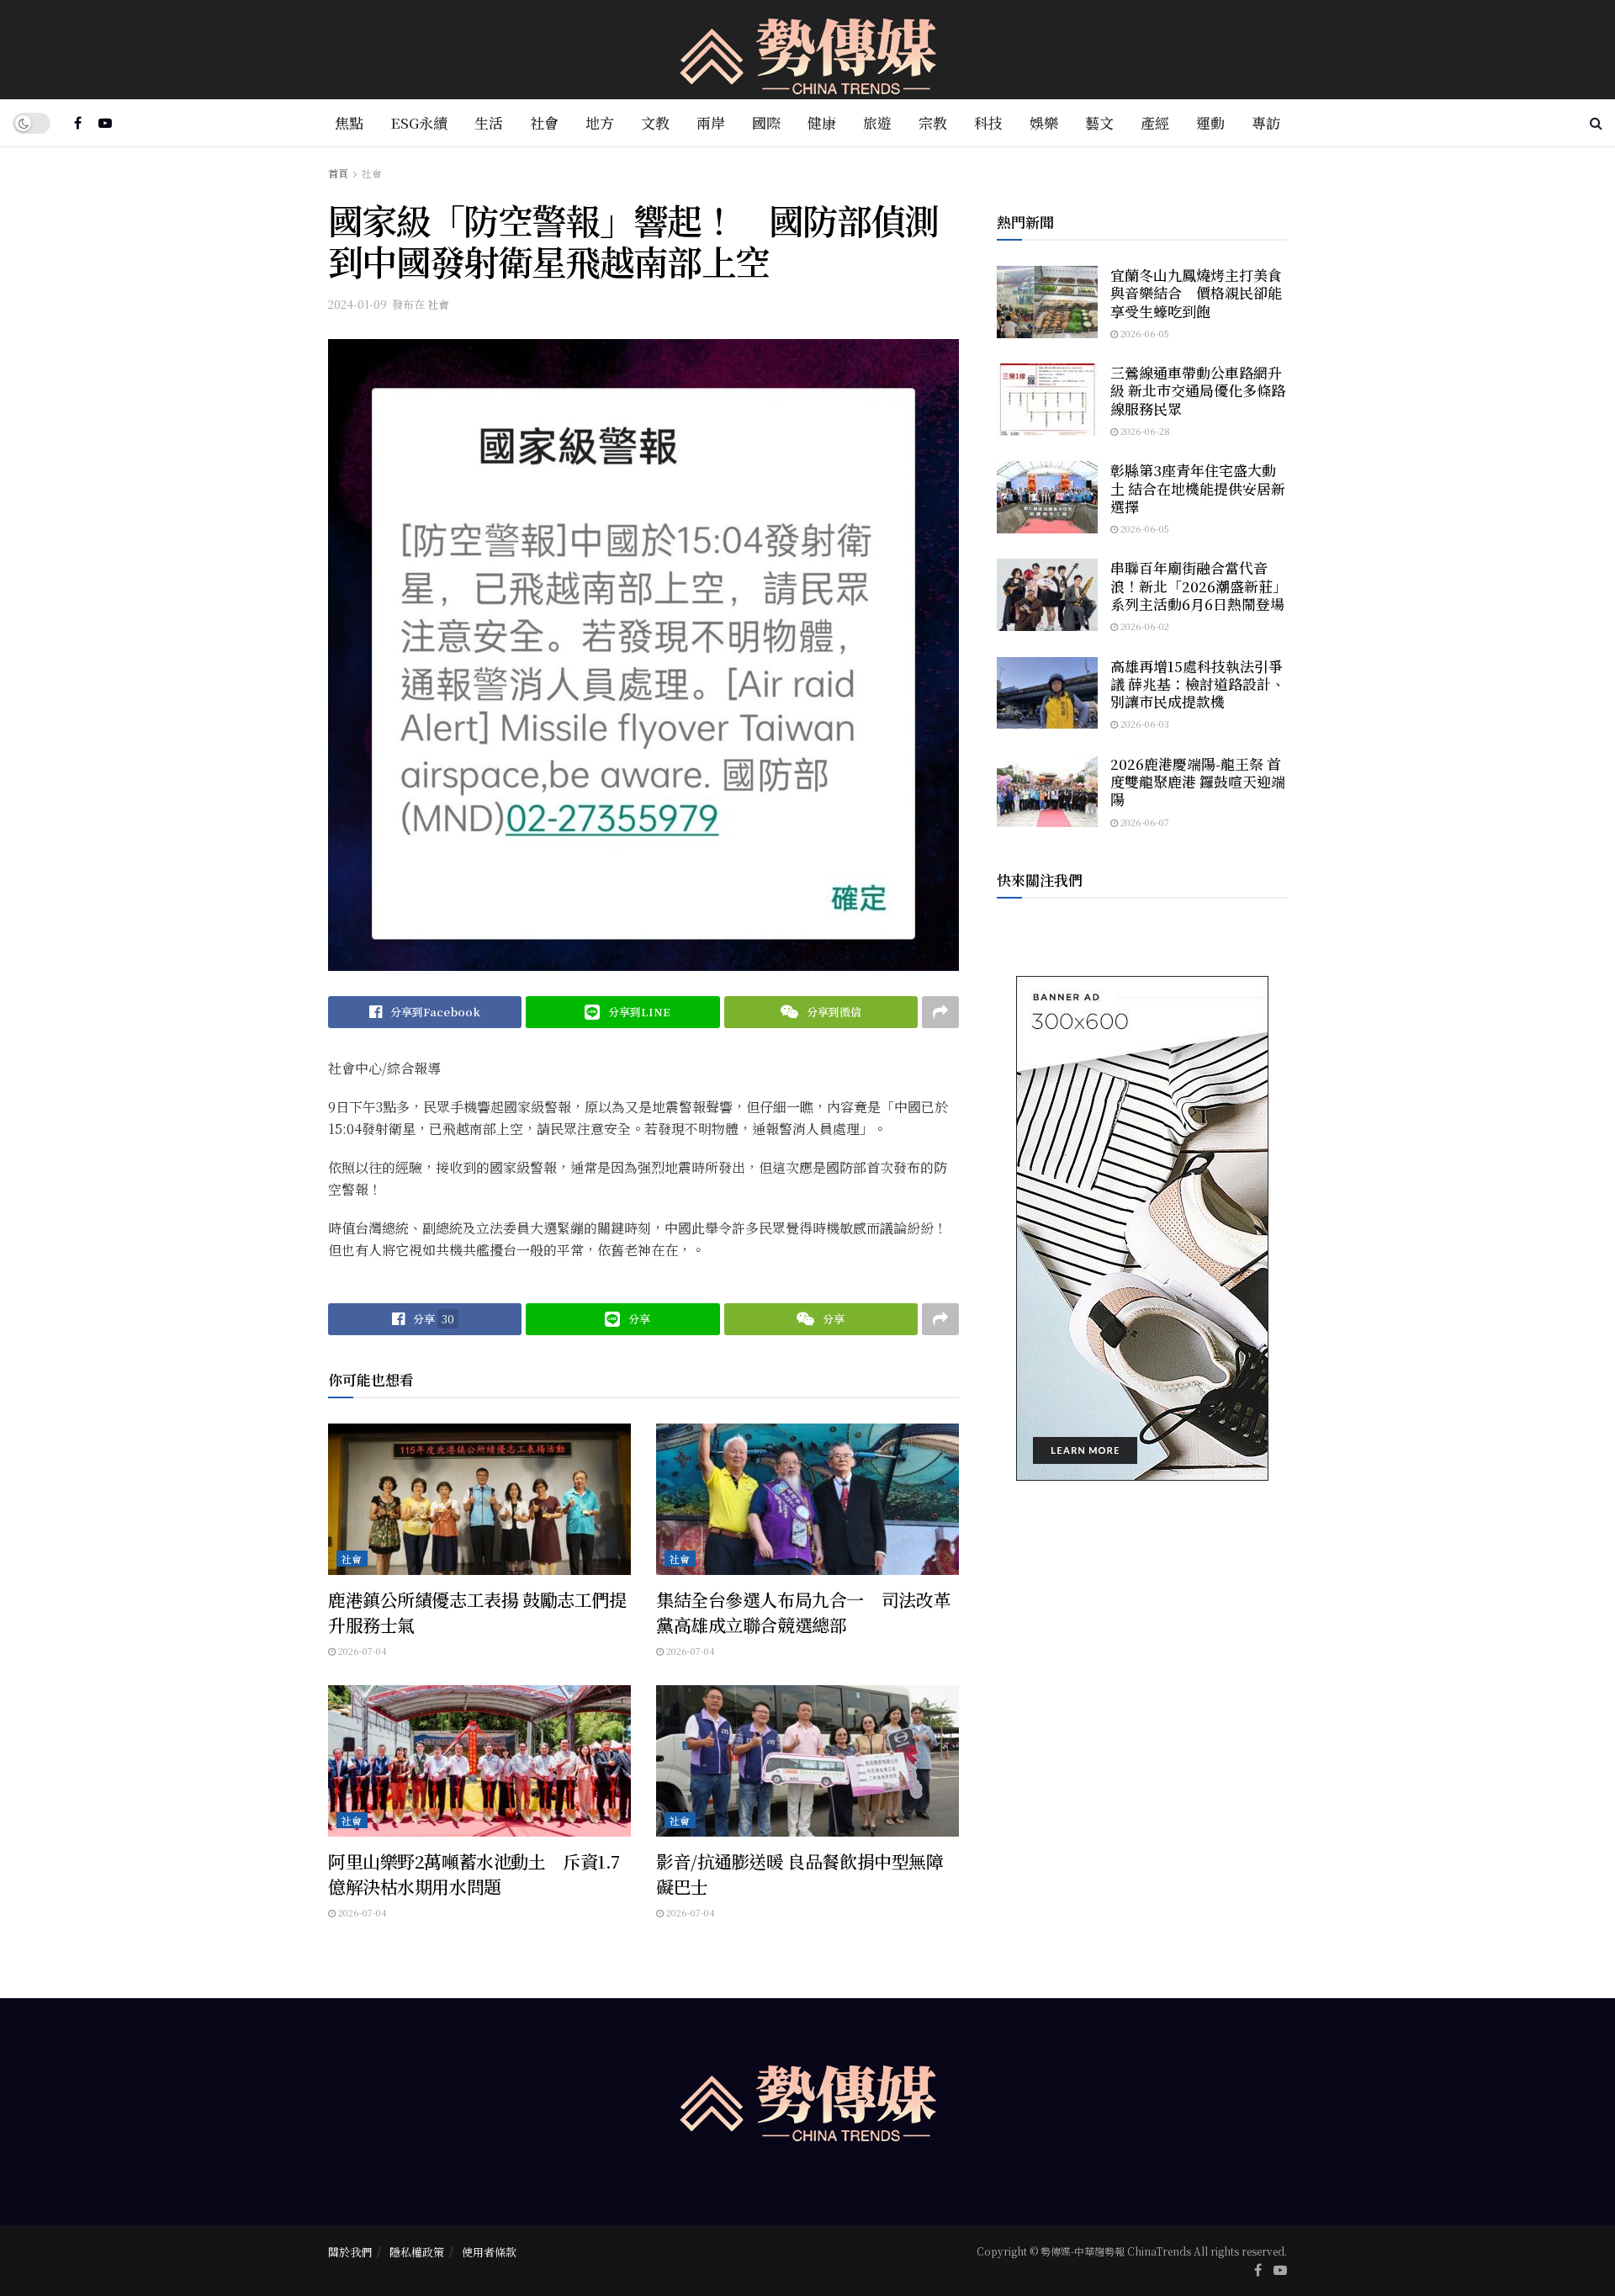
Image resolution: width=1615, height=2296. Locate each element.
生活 (489, 122)
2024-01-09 (357, 304)
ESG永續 (419, 122)
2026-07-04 (361, 1651)
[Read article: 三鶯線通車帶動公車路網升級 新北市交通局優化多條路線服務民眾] (1047, 400)
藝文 (1099, 122)
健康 (822, 122)
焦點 (349, 122)
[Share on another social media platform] (940, 1012)
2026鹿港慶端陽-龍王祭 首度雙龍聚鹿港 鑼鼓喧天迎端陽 (1198, 782)
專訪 (1266, 122)
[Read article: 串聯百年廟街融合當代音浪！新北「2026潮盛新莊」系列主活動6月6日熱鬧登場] (1047, 595)
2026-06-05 (1144, 333)
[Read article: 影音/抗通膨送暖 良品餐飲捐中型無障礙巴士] (807, 1761)
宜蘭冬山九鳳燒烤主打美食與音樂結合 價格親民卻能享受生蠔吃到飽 (1196, 293)
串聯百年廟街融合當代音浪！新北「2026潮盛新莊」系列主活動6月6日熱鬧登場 (1199, 586)
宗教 (933, 122)
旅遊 (877, 122)
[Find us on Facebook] (78, 123)
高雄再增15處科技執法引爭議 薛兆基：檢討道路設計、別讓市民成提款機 (1198, 684)
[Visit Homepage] (808, 50)
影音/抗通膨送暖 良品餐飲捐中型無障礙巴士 (800, 1873)
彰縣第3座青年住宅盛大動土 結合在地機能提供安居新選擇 (1198, 488)
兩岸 (711, 122)
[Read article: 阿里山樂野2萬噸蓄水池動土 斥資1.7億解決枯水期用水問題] (479, 1761)
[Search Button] (1596, 123)
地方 (600, 122)
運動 (1210, 122)
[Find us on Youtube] (105, 123)
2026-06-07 (1144, 822)
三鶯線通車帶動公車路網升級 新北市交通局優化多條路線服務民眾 (1198, 390)
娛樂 (1044, 122)
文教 (655, 122)
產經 (1155, 122)
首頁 (338, 173)
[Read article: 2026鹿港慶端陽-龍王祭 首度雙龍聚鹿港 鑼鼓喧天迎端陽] (1047, 791)
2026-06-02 (1144, 626)
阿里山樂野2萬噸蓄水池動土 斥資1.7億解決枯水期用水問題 (474, 1873)
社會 (544, 122)
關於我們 (350, 2252)
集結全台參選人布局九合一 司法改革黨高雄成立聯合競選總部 (803, 1612)
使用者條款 (489, 2252)
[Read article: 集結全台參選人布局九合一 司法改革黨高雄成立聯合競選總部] (807, 1499)
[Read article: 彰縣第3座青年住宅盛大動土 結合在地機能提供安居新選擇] (1047, 497)
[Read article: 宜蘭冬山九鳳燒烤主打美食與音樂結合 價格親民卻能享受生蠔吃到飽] (1047, 302)
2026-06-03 (1144, 724)
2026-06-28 (1144, 431)
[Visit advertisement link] (1142, 1228)
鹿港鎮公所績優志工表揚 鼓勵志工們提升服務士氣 (477, 1612)
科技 (988, 122)
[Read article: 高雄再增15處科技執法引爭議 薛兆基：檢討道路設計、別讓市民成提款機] (1047, 693)
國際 (766, 122)
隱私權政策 (417, 2252)
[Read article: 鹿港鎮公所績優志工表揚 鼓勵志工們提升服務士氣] (479, 1499)
